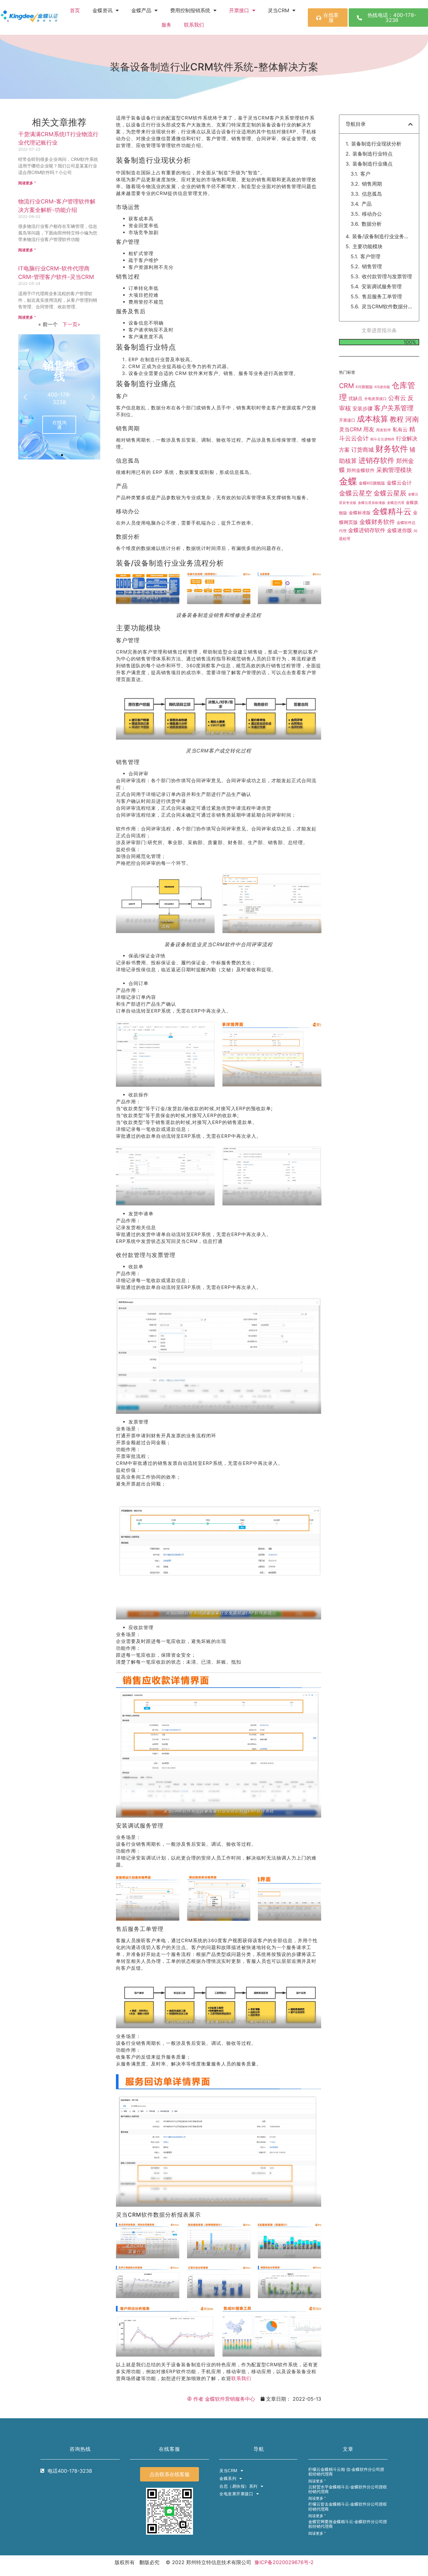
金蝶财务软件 (377, 460)
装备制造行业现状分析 (376, 144)
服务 (166, 25)
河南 (412, 357)
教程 (397, 357)
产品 (367, 204)
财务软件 (392, 386)
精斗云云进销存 (382, 377)
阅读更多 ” (27, 183)
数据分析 (372, 224)
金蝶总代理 (396, 441)
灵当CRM (350, 367)
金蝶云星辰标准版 (372, 441)
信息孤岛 (372, 194)
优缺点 (355, 336)
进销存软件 (376, 398)
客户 (365, 174)
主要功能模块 (368, 246)
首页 (75, 10)
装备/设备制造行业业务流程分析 (382, 236)
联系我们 (194, 25)
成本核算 (373, 357)
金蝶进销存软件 (367, 468)
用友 (369, 367)
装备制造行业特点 (373, 154)
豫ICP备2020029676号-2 (284, 2562)
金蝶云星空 (355, 431)
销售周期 (372, 184)
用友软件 (384, 368)
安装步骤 (363, 346)
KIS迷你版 (382, 325)
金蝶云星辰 (390, 431)
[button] (25, 397)
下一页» (71, 324)
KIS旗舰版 (364, 325)
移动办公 (372, 214)
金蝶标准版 (360, 451)
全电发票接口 (375, 336)
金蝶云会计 (399, 421)
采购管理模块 (394, 408)
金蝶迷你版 (399, 468)
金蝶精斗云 (392, 449)
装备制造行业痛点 (373, 164)
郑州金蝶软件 (361, 408)
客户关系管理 (394, 346)
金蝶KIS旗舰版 (372, 421)
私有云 (400, 367)
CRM (347, 324)
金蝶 (348, 419)
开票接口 (239, 10)
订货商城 (363, 387)
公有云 (397, 336)
